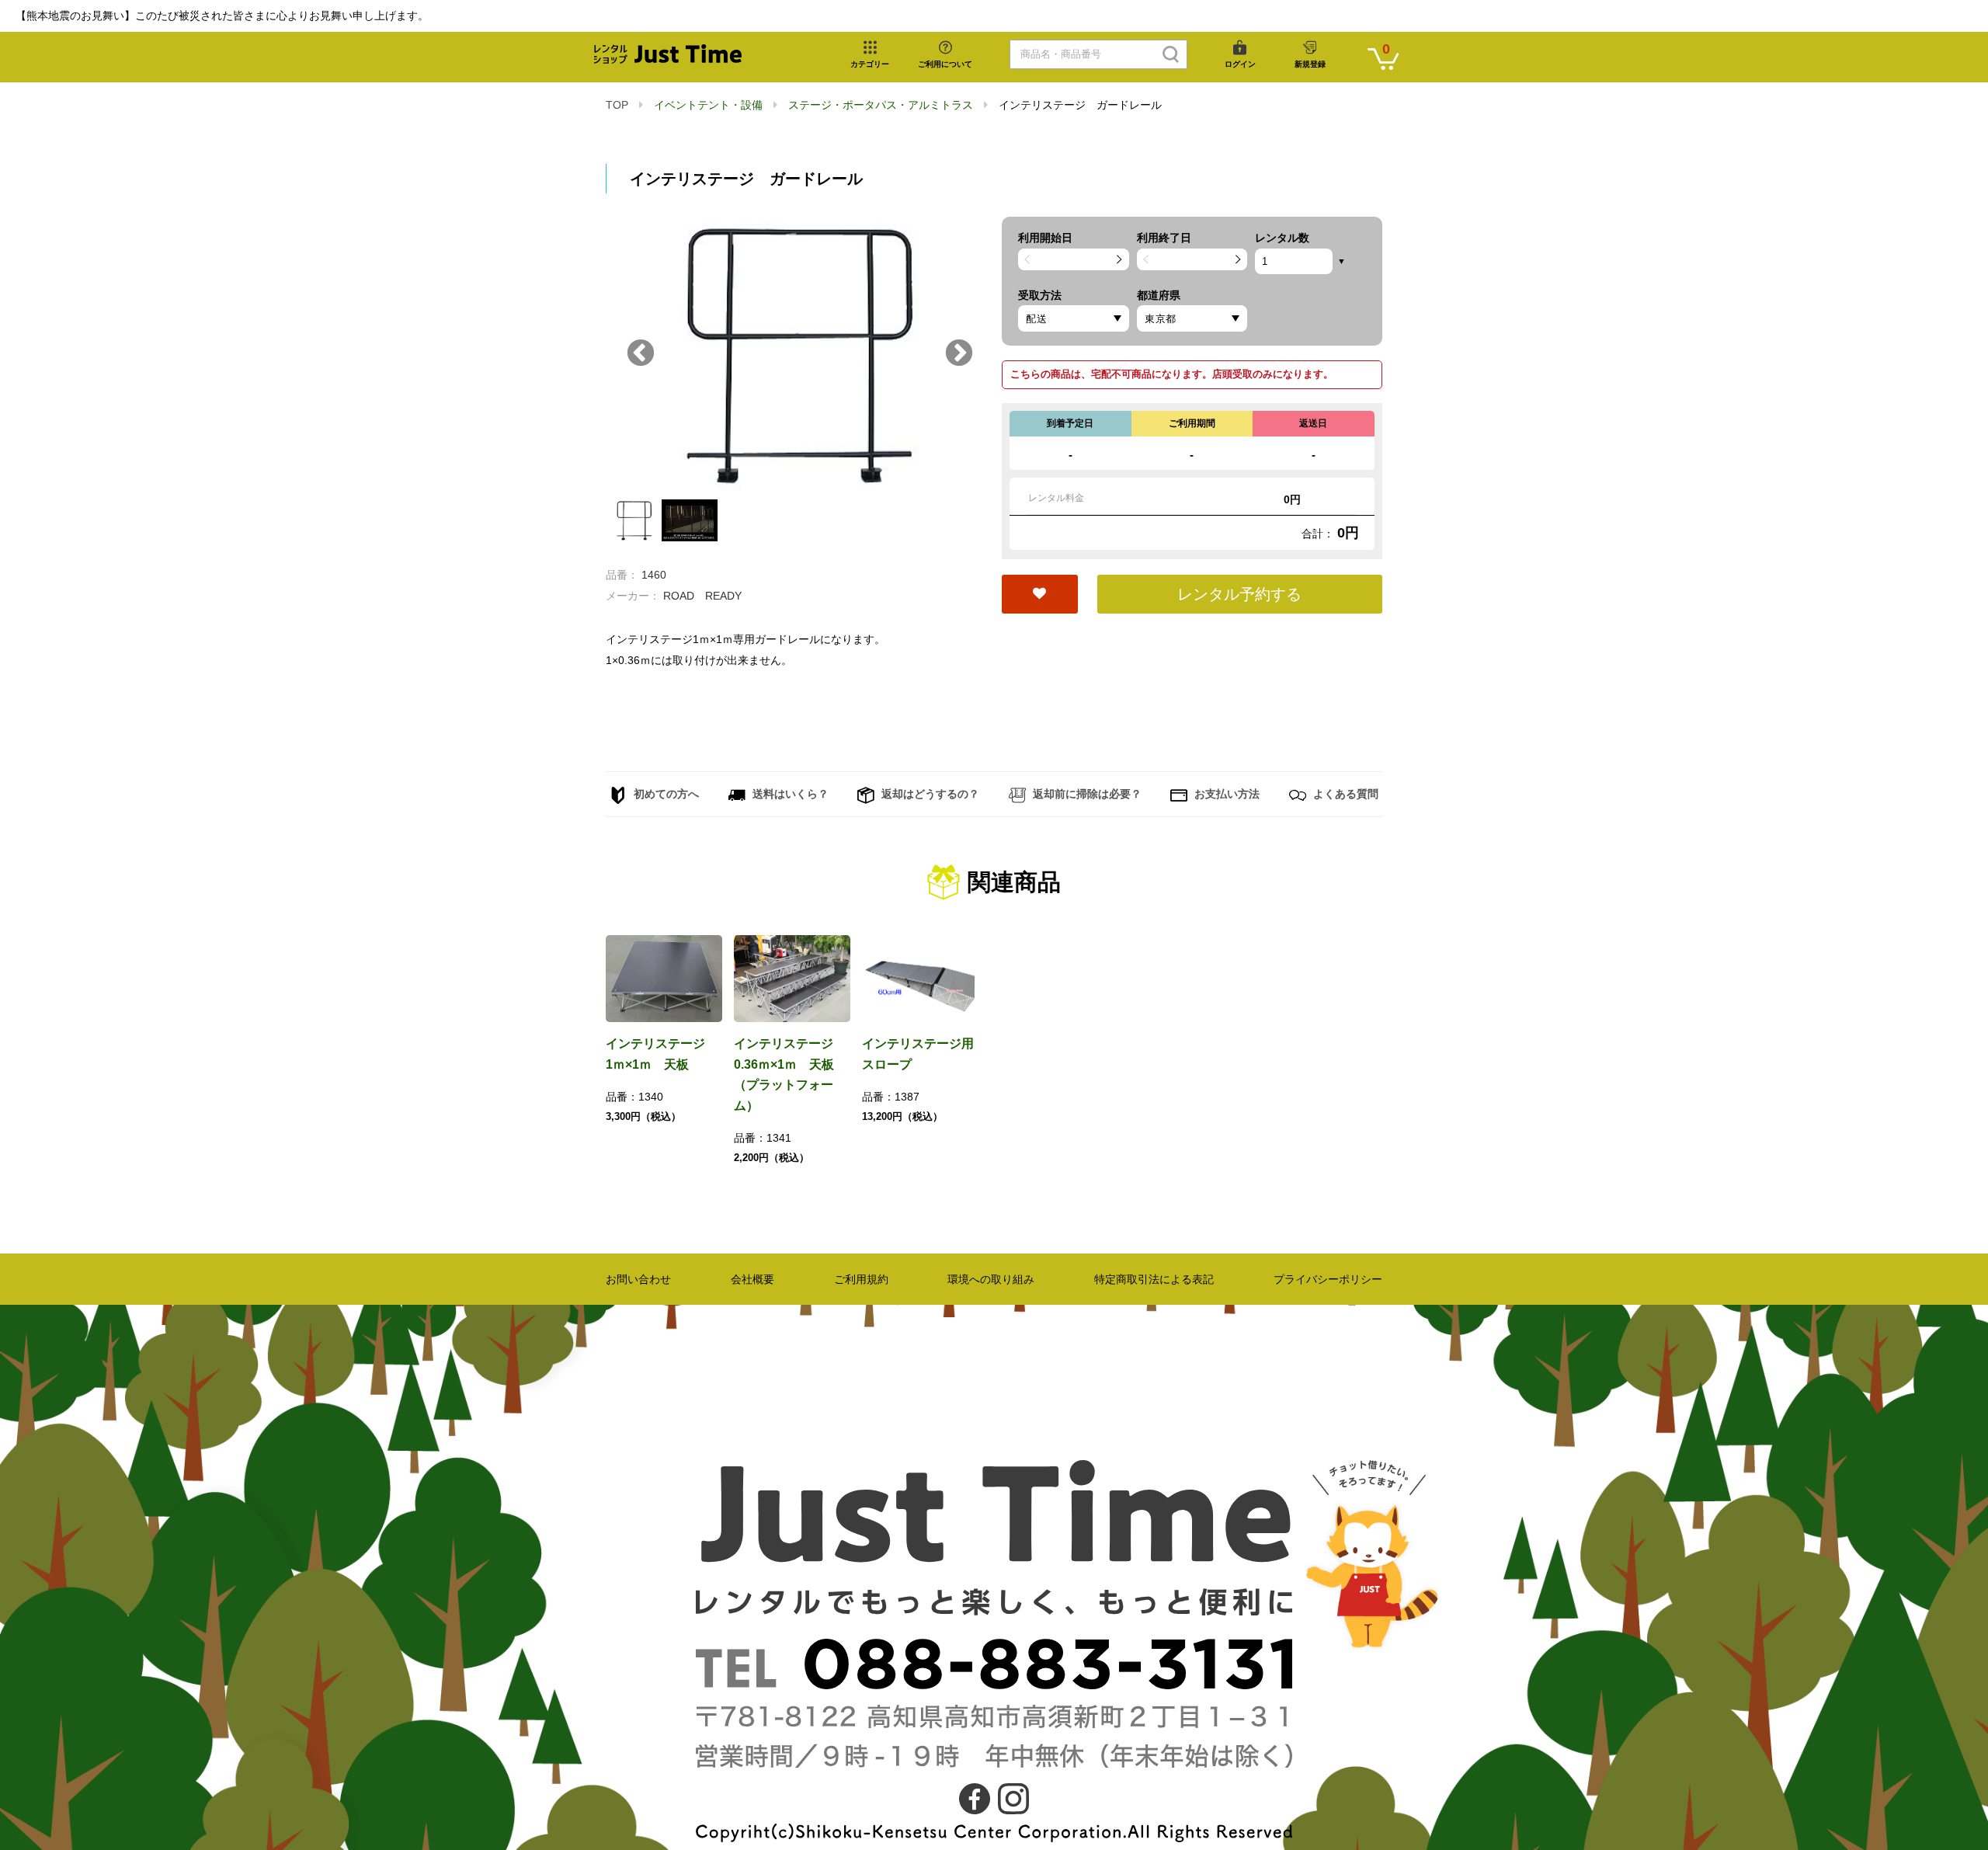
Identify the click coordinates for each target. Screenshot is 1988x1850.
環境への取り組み (991, 1279)
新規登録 (1310, 64)
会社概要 (752, 1279)
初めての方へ (665, 794)
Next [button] (959, 354)
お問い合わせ (638, 1279)
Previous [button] (641, 354)
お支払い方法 (1225, 794)
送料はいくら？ (789, 794)
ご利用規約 (861, 1279)
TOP (617, 105)
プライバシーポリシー (1328, 1279)
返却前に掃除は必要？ (1086, 794)
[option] (796, 354)
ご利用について (945, 64)
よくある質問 (1344, 794)
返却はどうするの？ (929, 794)
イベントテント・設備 (708, 105)
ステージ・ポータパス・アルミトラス (881, 105)
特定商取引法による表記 (1154, 1279)
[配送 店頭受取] (1074, 318)
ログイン (1240, 64)
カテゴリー (870, 64)
